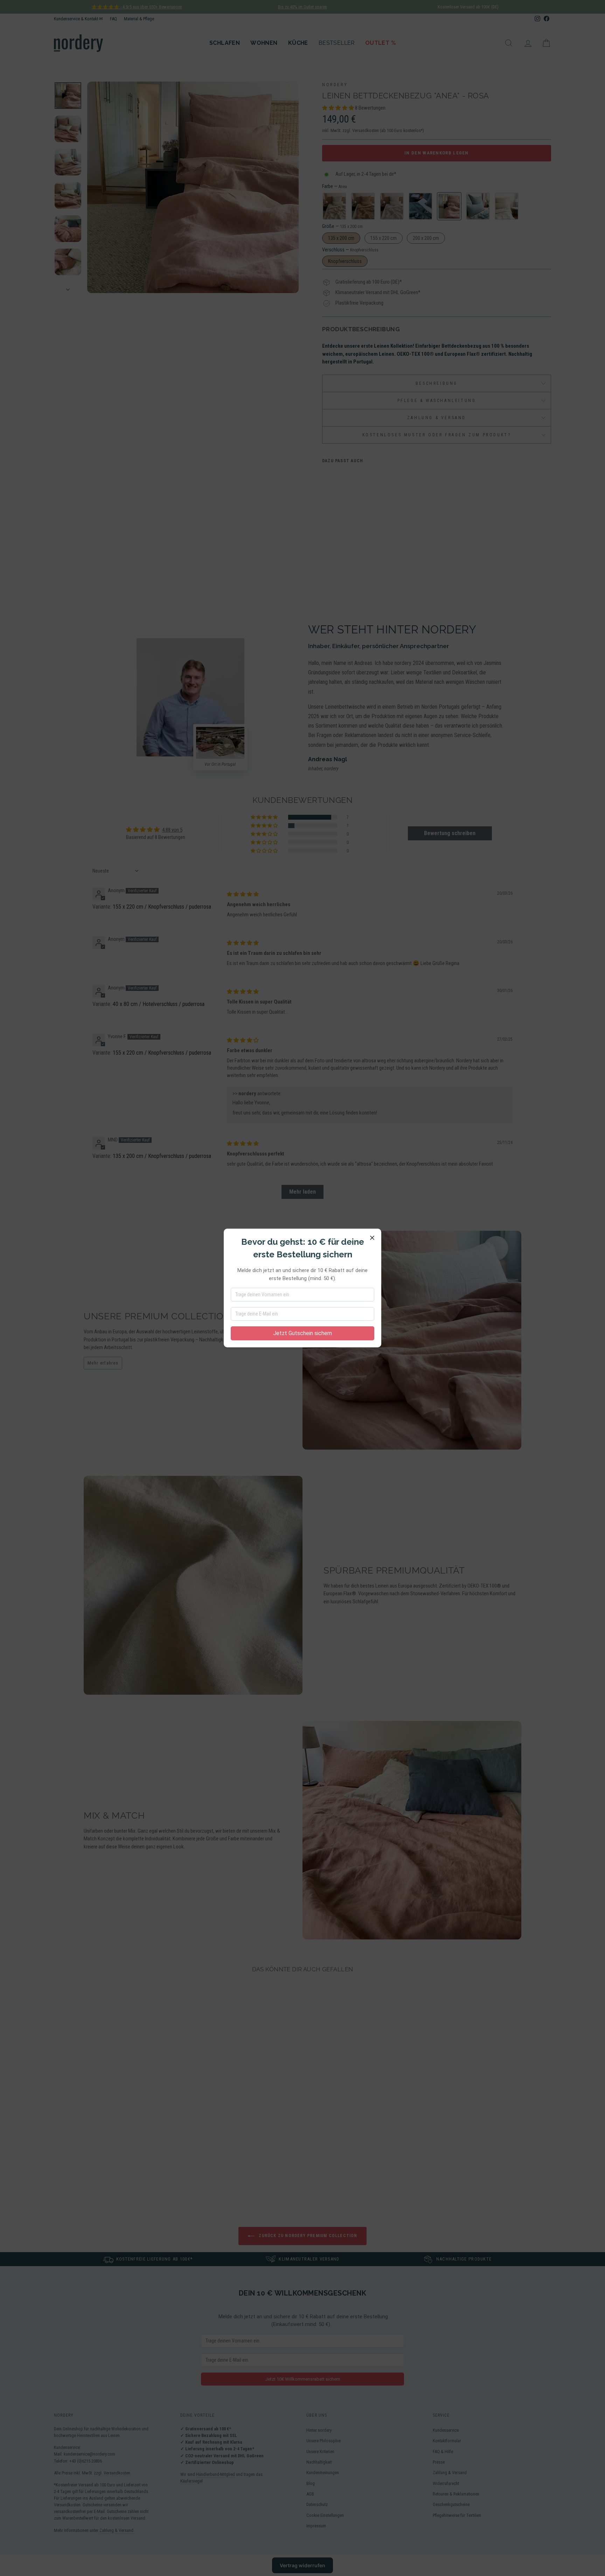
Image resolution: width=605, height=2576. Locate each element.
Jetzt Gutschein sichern (302, 1333)
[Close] (372, 1238)
